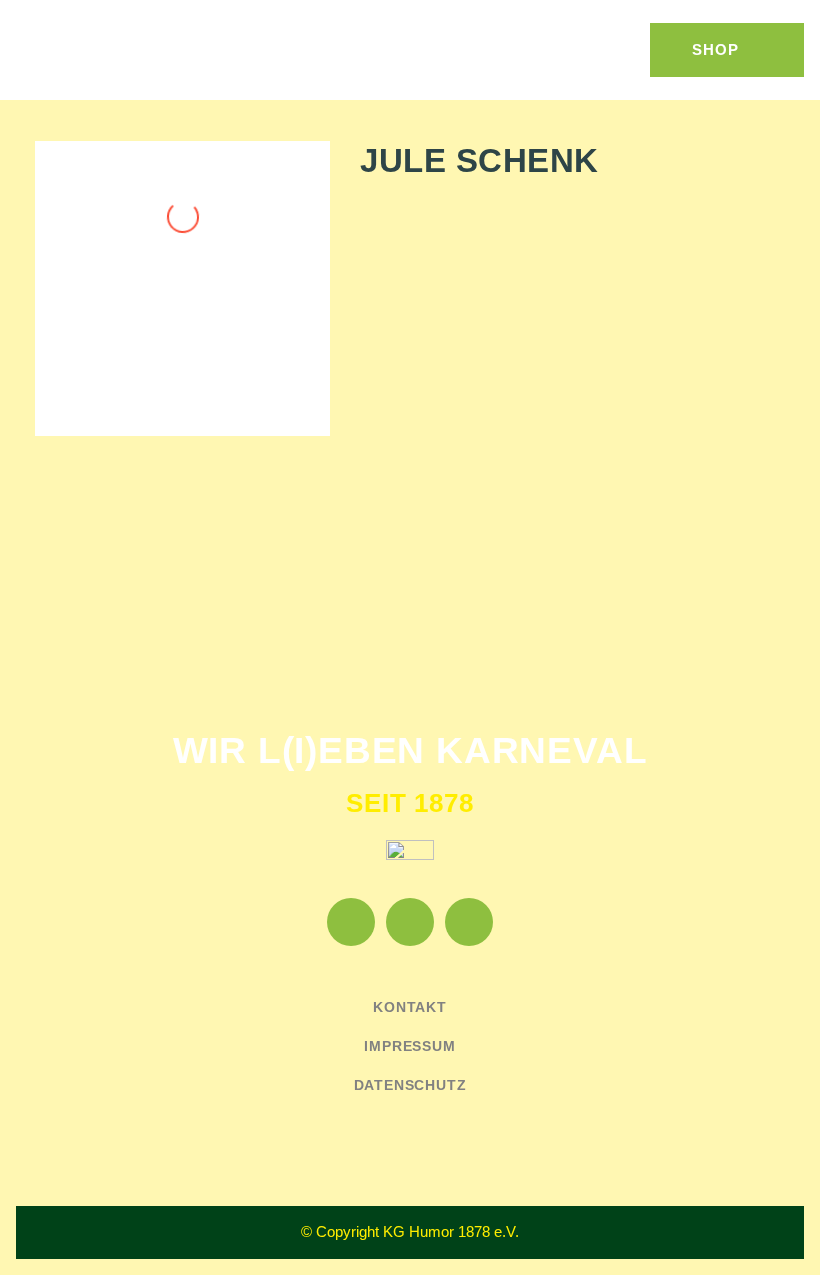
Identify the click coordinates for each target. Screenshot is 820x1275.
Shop (715, 49)
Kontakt (410, 1007)
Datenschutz (410, 1085)
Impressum (409, 1046)
